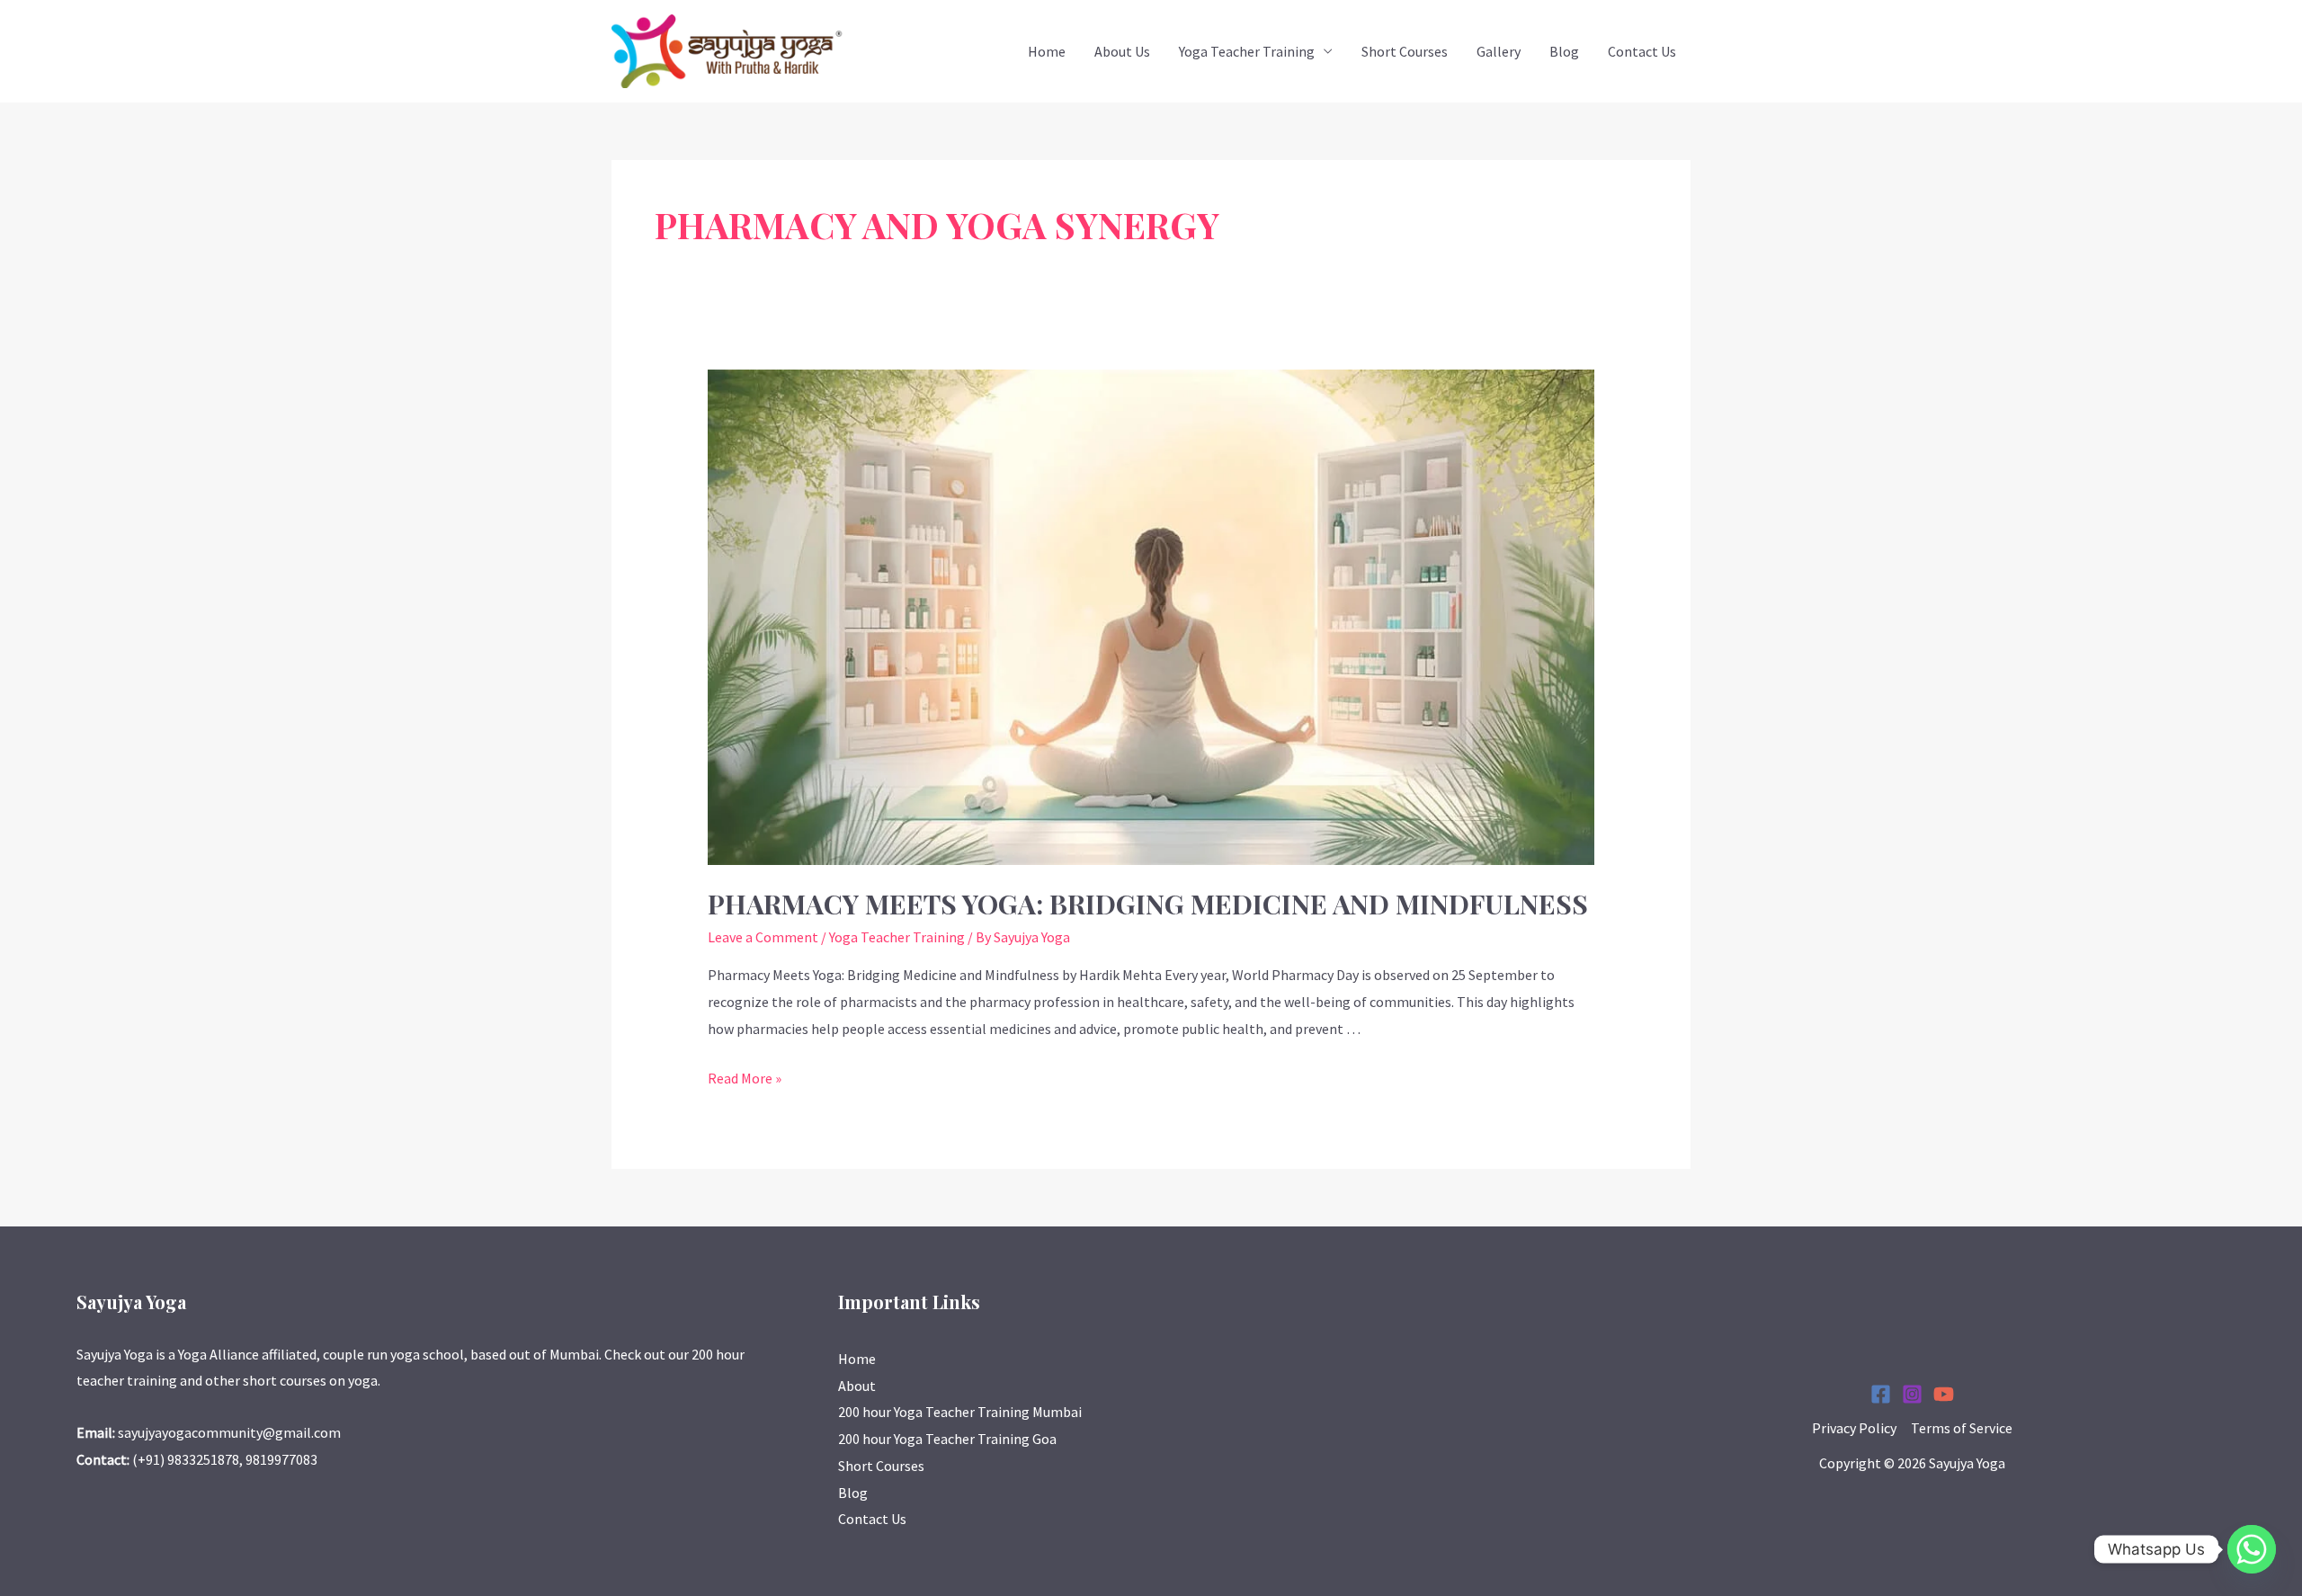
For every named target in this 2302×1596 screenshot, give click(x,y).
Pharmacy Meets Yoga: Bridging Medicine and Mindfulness (1148, 904)
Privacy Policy (1854, 1428)
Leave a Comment (763, 937)
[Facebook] (1881, 1394)
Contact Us (1642, 51)
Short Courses (1405, 51)
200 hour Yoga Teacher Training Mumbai (960, 1412)
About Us (1122, 51)
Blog (1564, 51)
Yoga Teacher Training (1247, 51)
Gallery (1499, 51)
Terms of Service (1962, 1428)
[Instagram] (1912, 1394)
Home (1047, 51)
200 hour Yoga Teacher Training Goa (947, 1439)
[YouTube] (1944, 1394)
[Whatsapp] (2252, 1549)
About (857, 1386)
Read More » (745, 1078)
